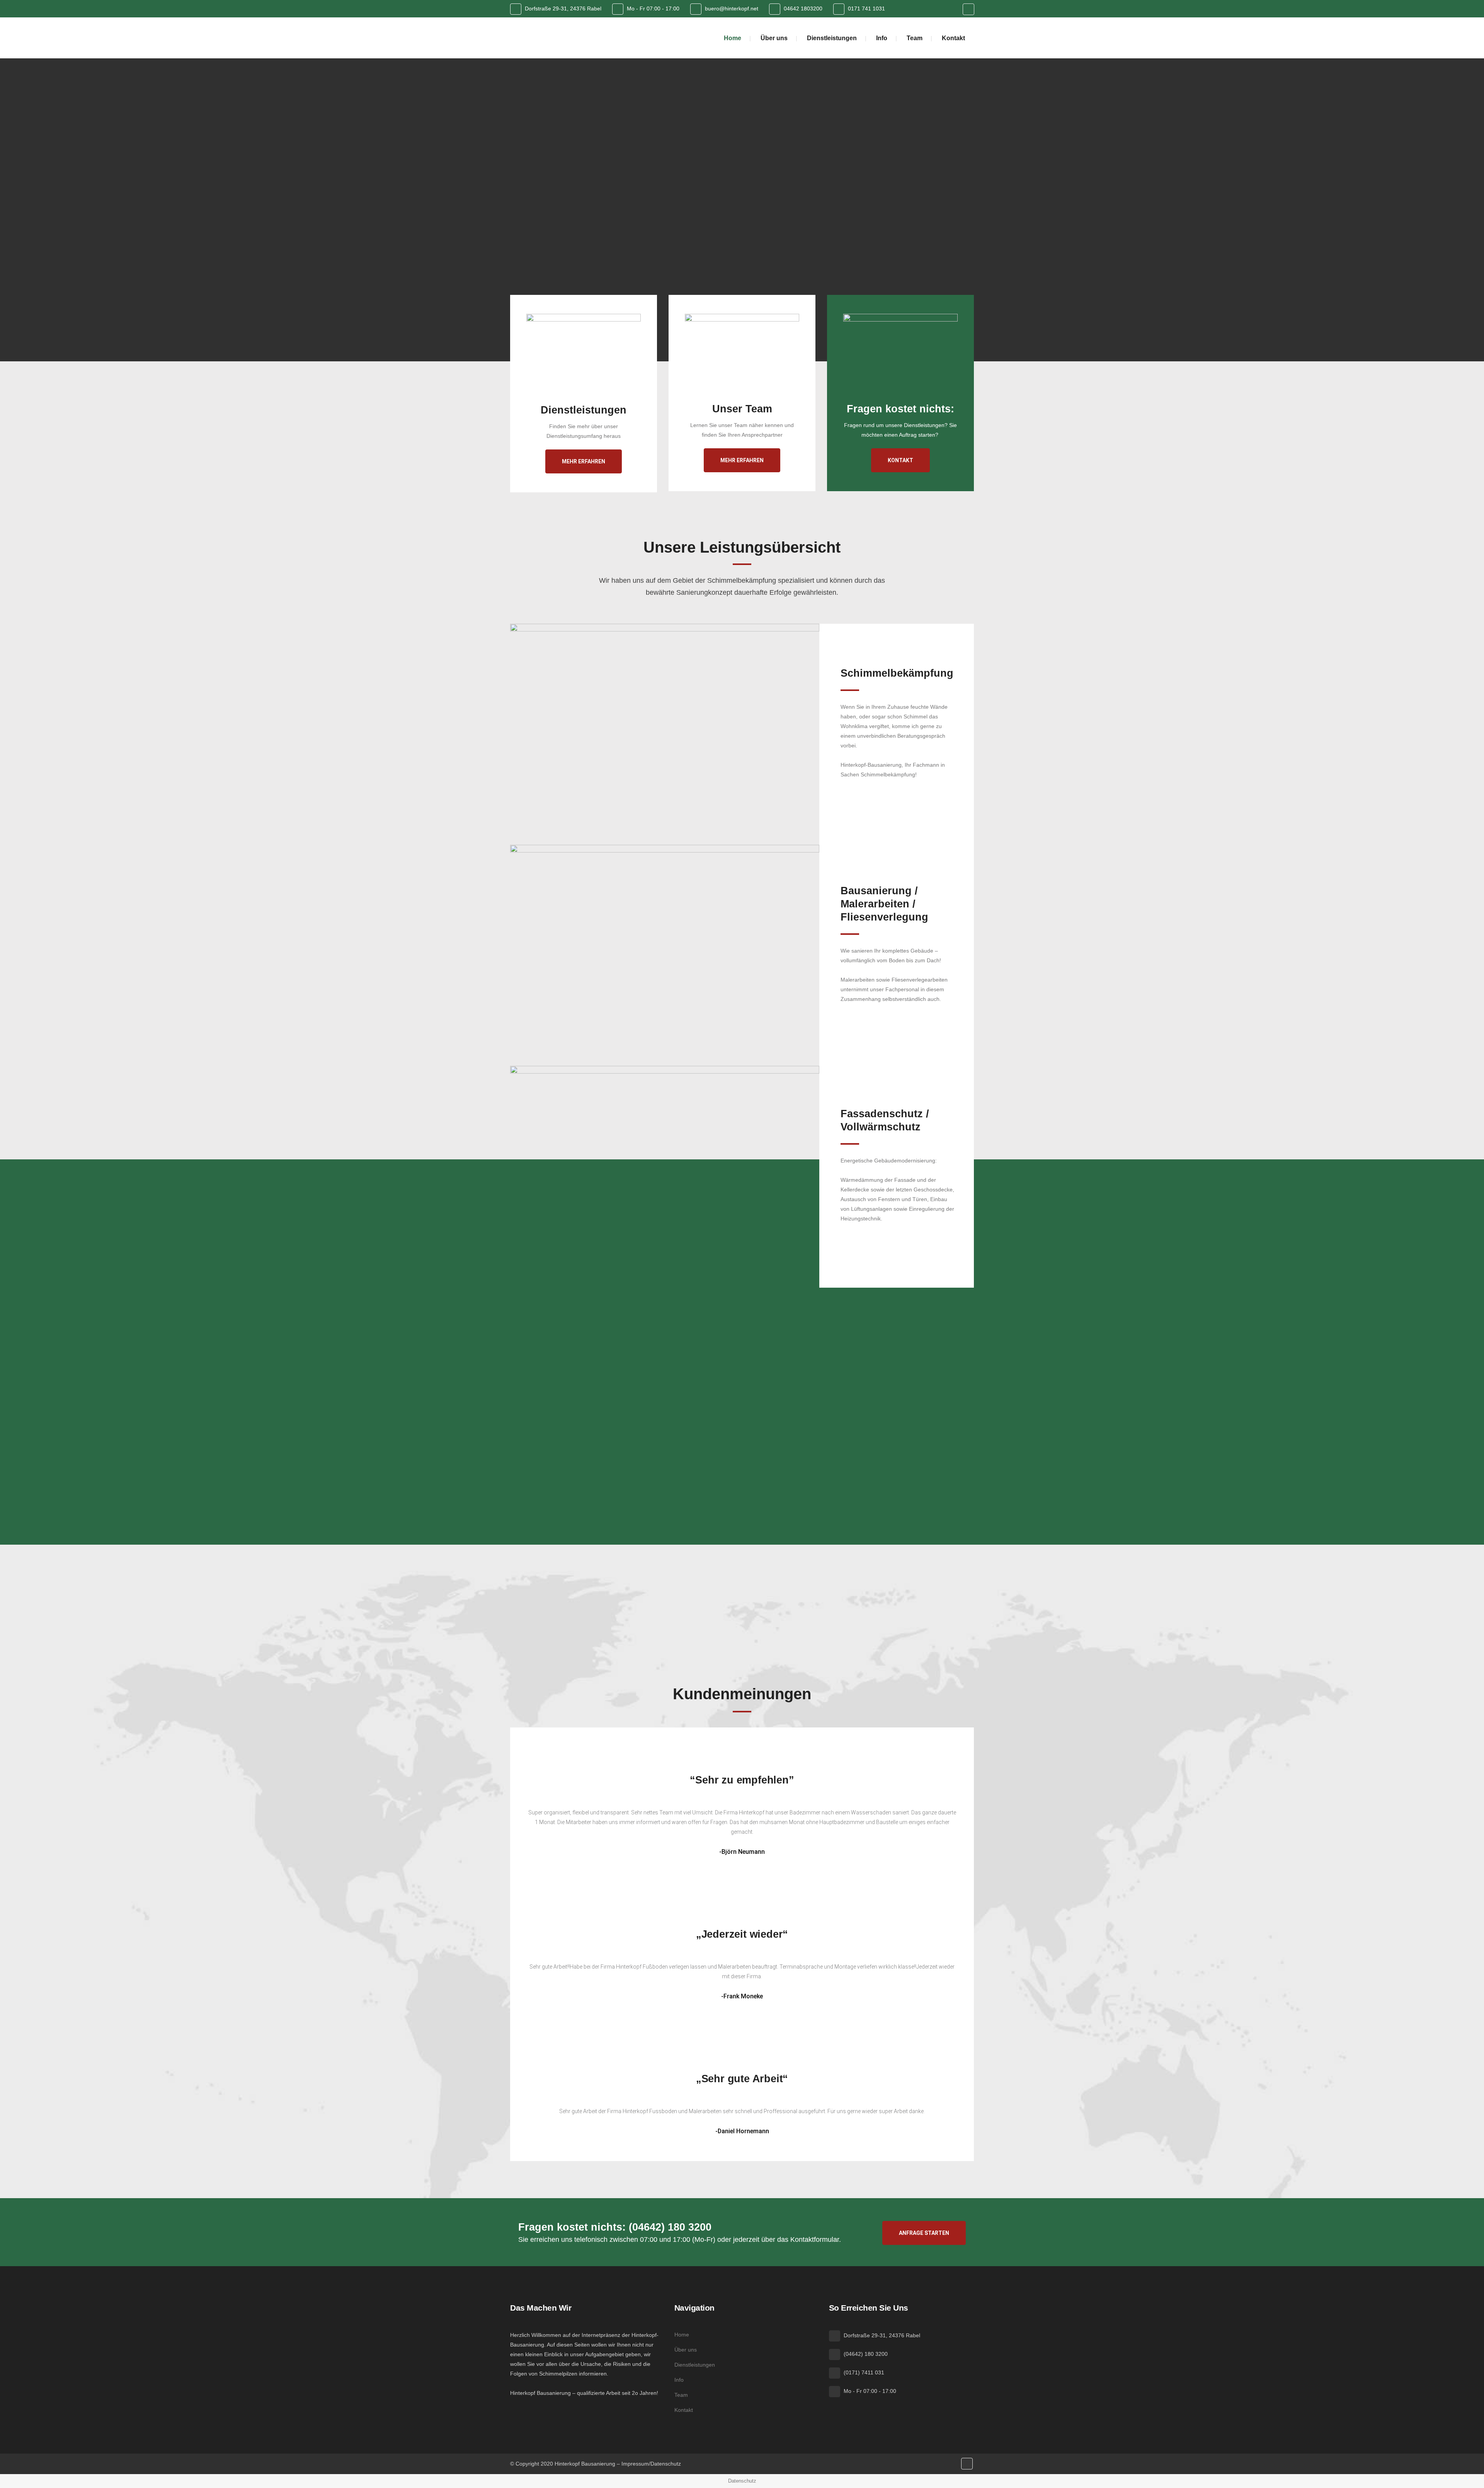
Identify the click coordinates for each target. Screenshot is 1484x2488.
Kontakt (900, 460)
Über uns (686, 2350)
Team (681, 2395)
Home (682, 2335)
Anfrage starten (924, 2233)
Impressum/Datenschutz (651, 2464)
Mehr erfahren (584, 461)
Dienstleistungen (695, 2365)
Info (679, 2380)
